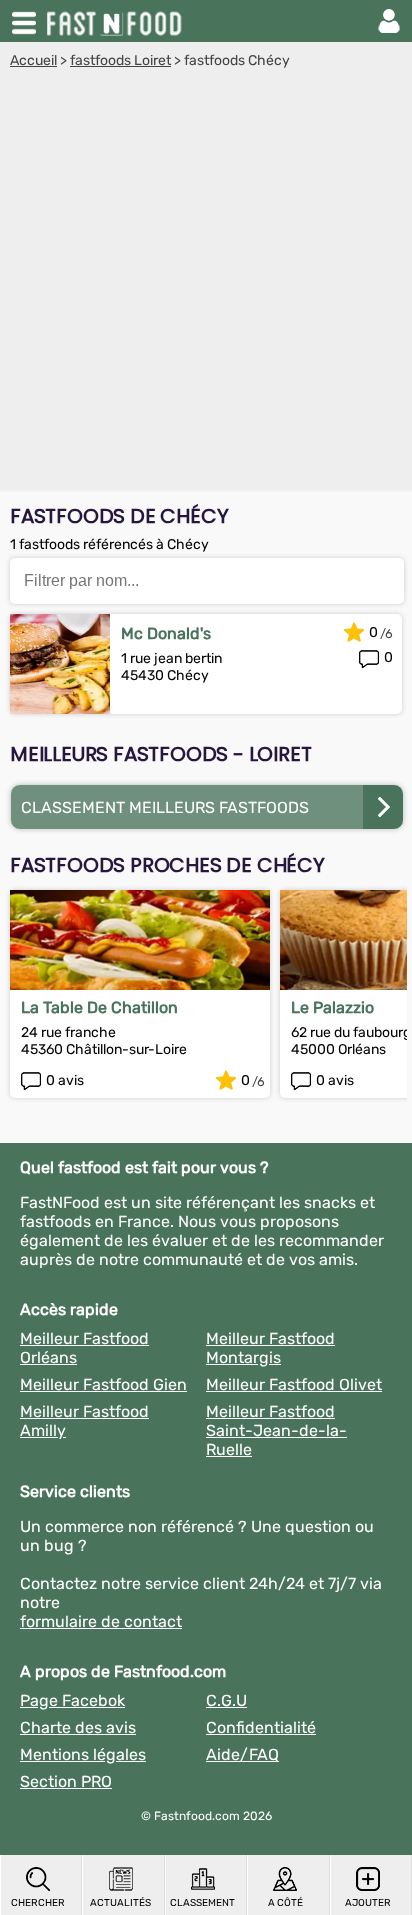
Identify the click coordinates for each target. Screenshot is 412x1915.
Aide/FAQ (242, 1754)
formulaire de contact (101, 1621)
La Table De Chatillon (99, 1007)
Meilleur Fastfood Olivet (294, 1384)
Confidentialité (261, 1727)
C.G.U (226, 1700)
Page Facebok (72, 1700)
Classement (202, 1903)
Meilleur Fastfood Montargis (270, 1348)
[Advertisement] (206, 285)
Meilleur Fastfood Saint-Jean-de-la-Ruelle (276, 1430)
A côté (285, 1903)
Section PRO (66, 1781)
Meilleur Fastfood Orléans (84, 1348)
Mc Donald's (166, 633)
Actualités (120, 1903)
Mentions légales (83, 1754)
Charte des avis (78, 1727)
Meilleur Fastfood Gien (103, 1384)
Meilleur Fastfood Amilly (84, 1421)
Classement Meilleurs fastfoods (165, 807)
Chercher (38, 1903)
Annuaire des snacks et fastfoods (116, 21)
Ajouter (368, 1903)
